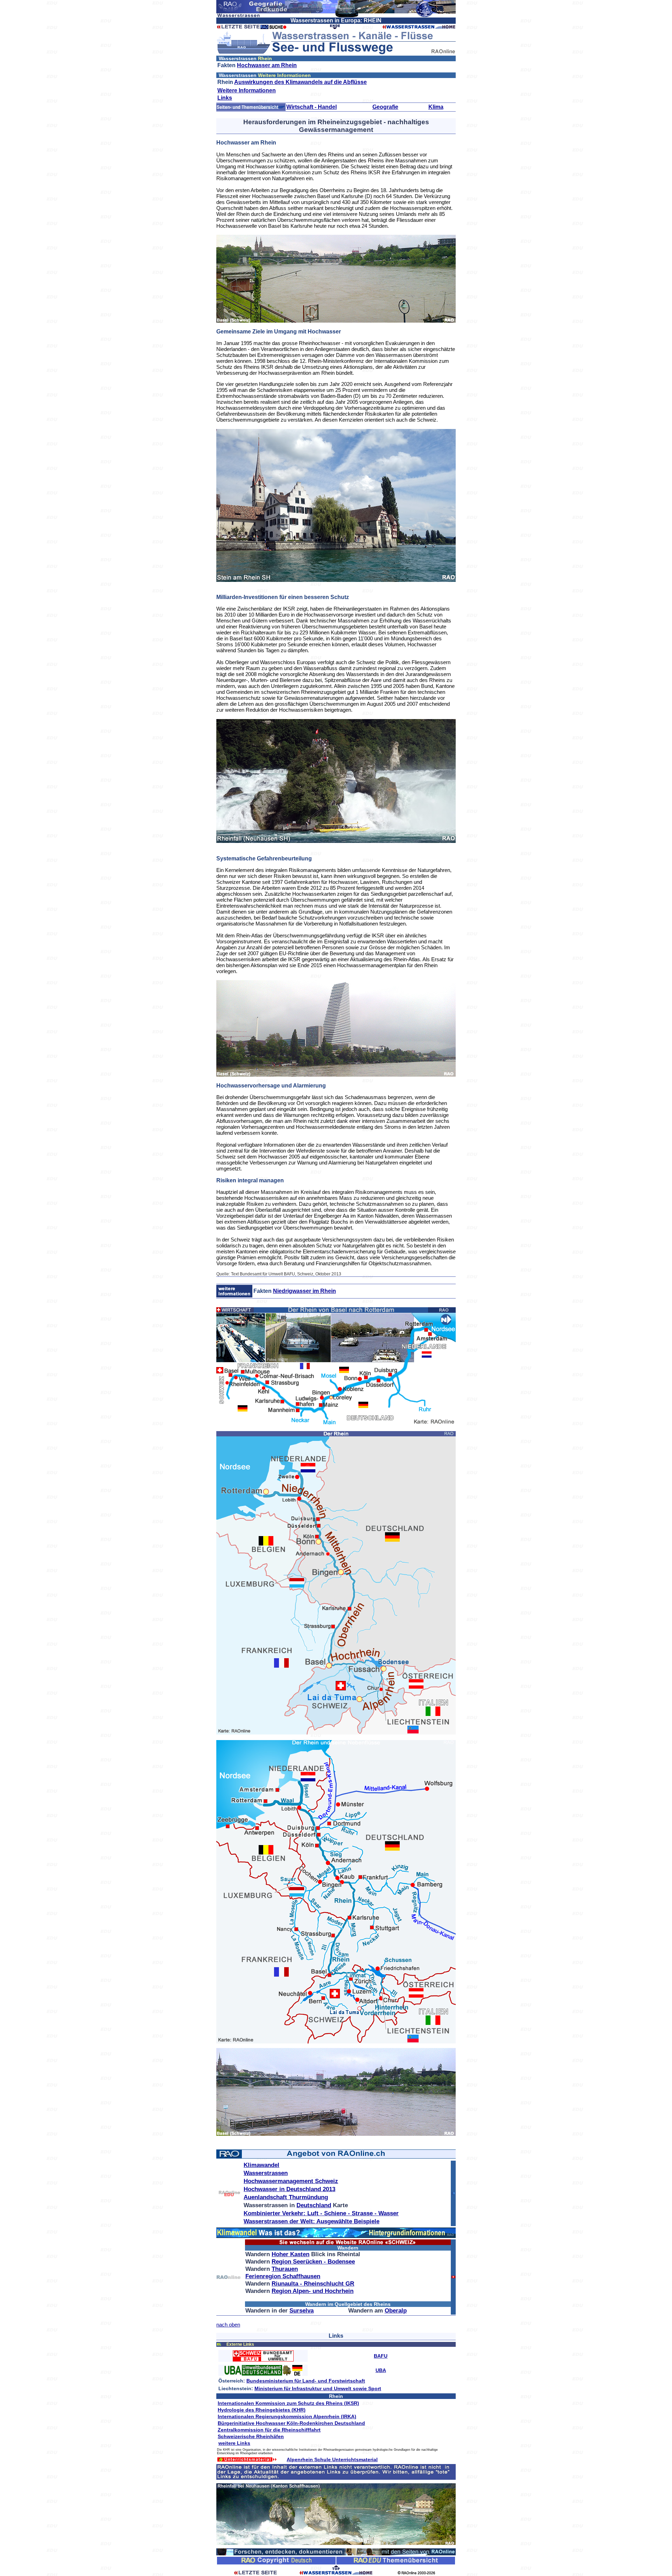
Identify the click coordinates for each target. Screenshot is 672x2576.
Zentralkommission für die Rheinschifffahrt (269, 2430)
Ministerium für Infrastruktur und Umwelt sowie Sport (318, 2388)
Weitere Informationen (247, 90)
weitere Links (234, 2443)
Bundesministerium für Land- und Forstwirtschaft (306, 2381)
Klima (436, 107)
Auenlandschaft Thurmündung (286, 2197)
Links (225, 98)
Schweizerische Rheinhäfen (251, 2436)
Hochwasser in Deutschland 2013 (289, 2189)
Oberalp (396, 2311)
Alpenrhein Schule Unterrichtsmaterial (332, 2459)
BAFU (381, 2356)
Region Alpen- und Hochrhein (313, 2291)
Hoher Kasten (290, 2254)
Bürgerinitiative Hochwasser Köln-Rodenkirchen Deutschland (291, 2423)
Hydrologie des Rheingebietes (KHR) (262, 2410)
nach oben (228, 2325)
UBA (381, 2370)
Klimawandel (261, 2165)
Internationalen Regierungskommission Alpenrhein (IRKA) (287, 2416)
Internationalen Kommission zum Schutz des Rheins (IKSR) (288, 2403)
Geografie (385, 107)
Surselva (302, 2311)
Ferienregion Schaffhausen (283, 2276)
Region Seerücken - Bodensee (313, 2262)
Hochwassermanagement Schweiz (291, 2181)
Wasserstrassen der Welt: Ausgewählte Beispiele (311, 2221)
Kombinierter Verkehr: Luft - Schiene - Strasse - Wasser (321, 2213)
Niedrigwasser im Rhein (304, 1291)
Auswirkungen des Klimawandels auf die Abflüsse (300, 82)
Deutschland (314, 2205)
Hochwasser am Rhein (267, 65)
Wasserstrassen (266, 2173)
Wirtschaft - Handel (311, 107)
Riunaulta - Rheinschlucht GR (313, 2284)
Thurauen (285, 2269)
